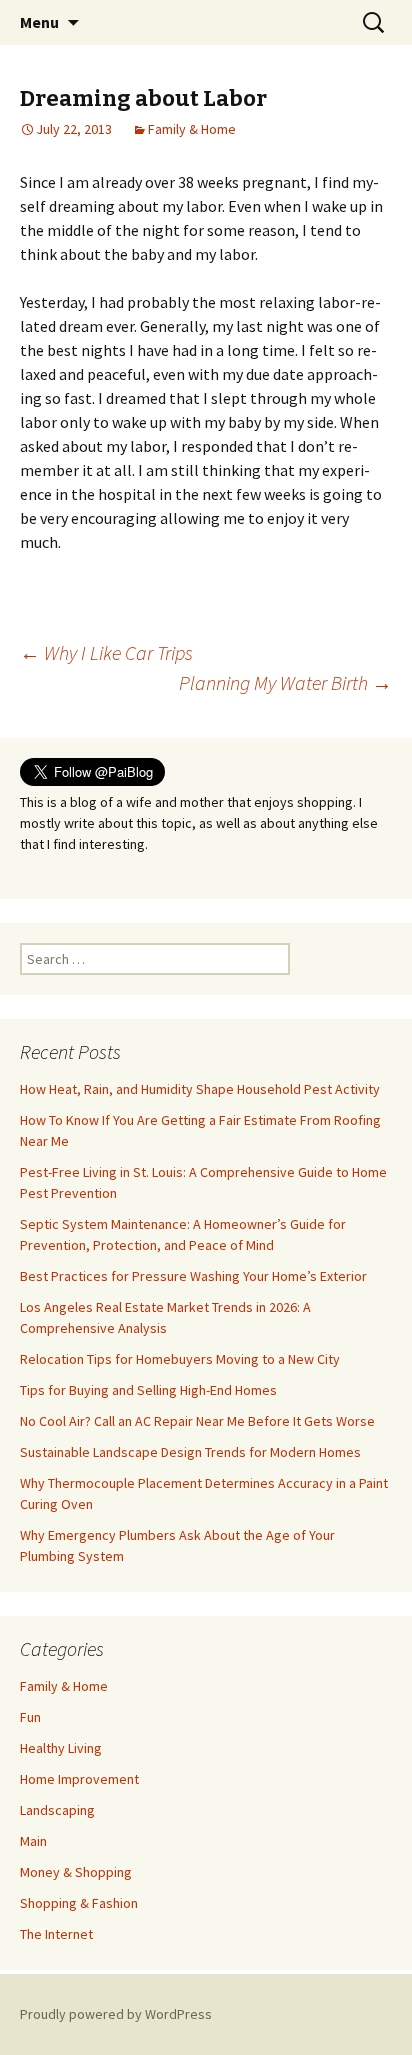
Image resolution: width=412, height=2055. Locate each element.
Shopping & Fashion (79, 1903)
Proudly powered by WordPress (116, 2014)
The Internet (56, 1934)
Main (33, 1841)
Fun (30, 1717)
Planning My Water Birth (285, 682)
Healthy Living (61, 1748)
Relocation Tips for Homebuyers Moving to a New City (180, 1359)
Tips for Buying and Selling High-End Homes (148, 1390)
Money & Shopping (76, 1872)
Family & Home (192, 129)
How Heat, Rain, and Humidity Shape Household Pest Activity (200, 1089)
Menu (39, 22)
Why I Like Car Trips (106, 652)
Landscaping (57, 1810)
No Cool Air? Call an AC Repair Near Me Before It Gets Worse (197, 1421)
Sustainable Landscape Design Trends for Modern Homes (190, 1452)
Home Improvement (79, 1779)
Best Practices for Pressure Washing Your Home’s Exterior (193, 1276)
